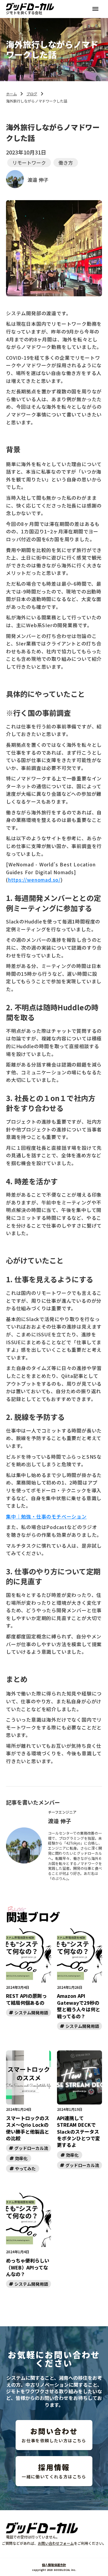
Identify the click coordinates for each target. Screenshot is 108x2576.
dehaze (95, 9)
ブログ (32, 94)
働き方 (66, 163)
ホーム (11, 94)
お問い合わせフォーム (56, 2543)
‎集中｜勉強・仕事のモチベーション (46, 1516)
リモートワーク (29, 163)
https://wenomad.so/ (34, 880)
